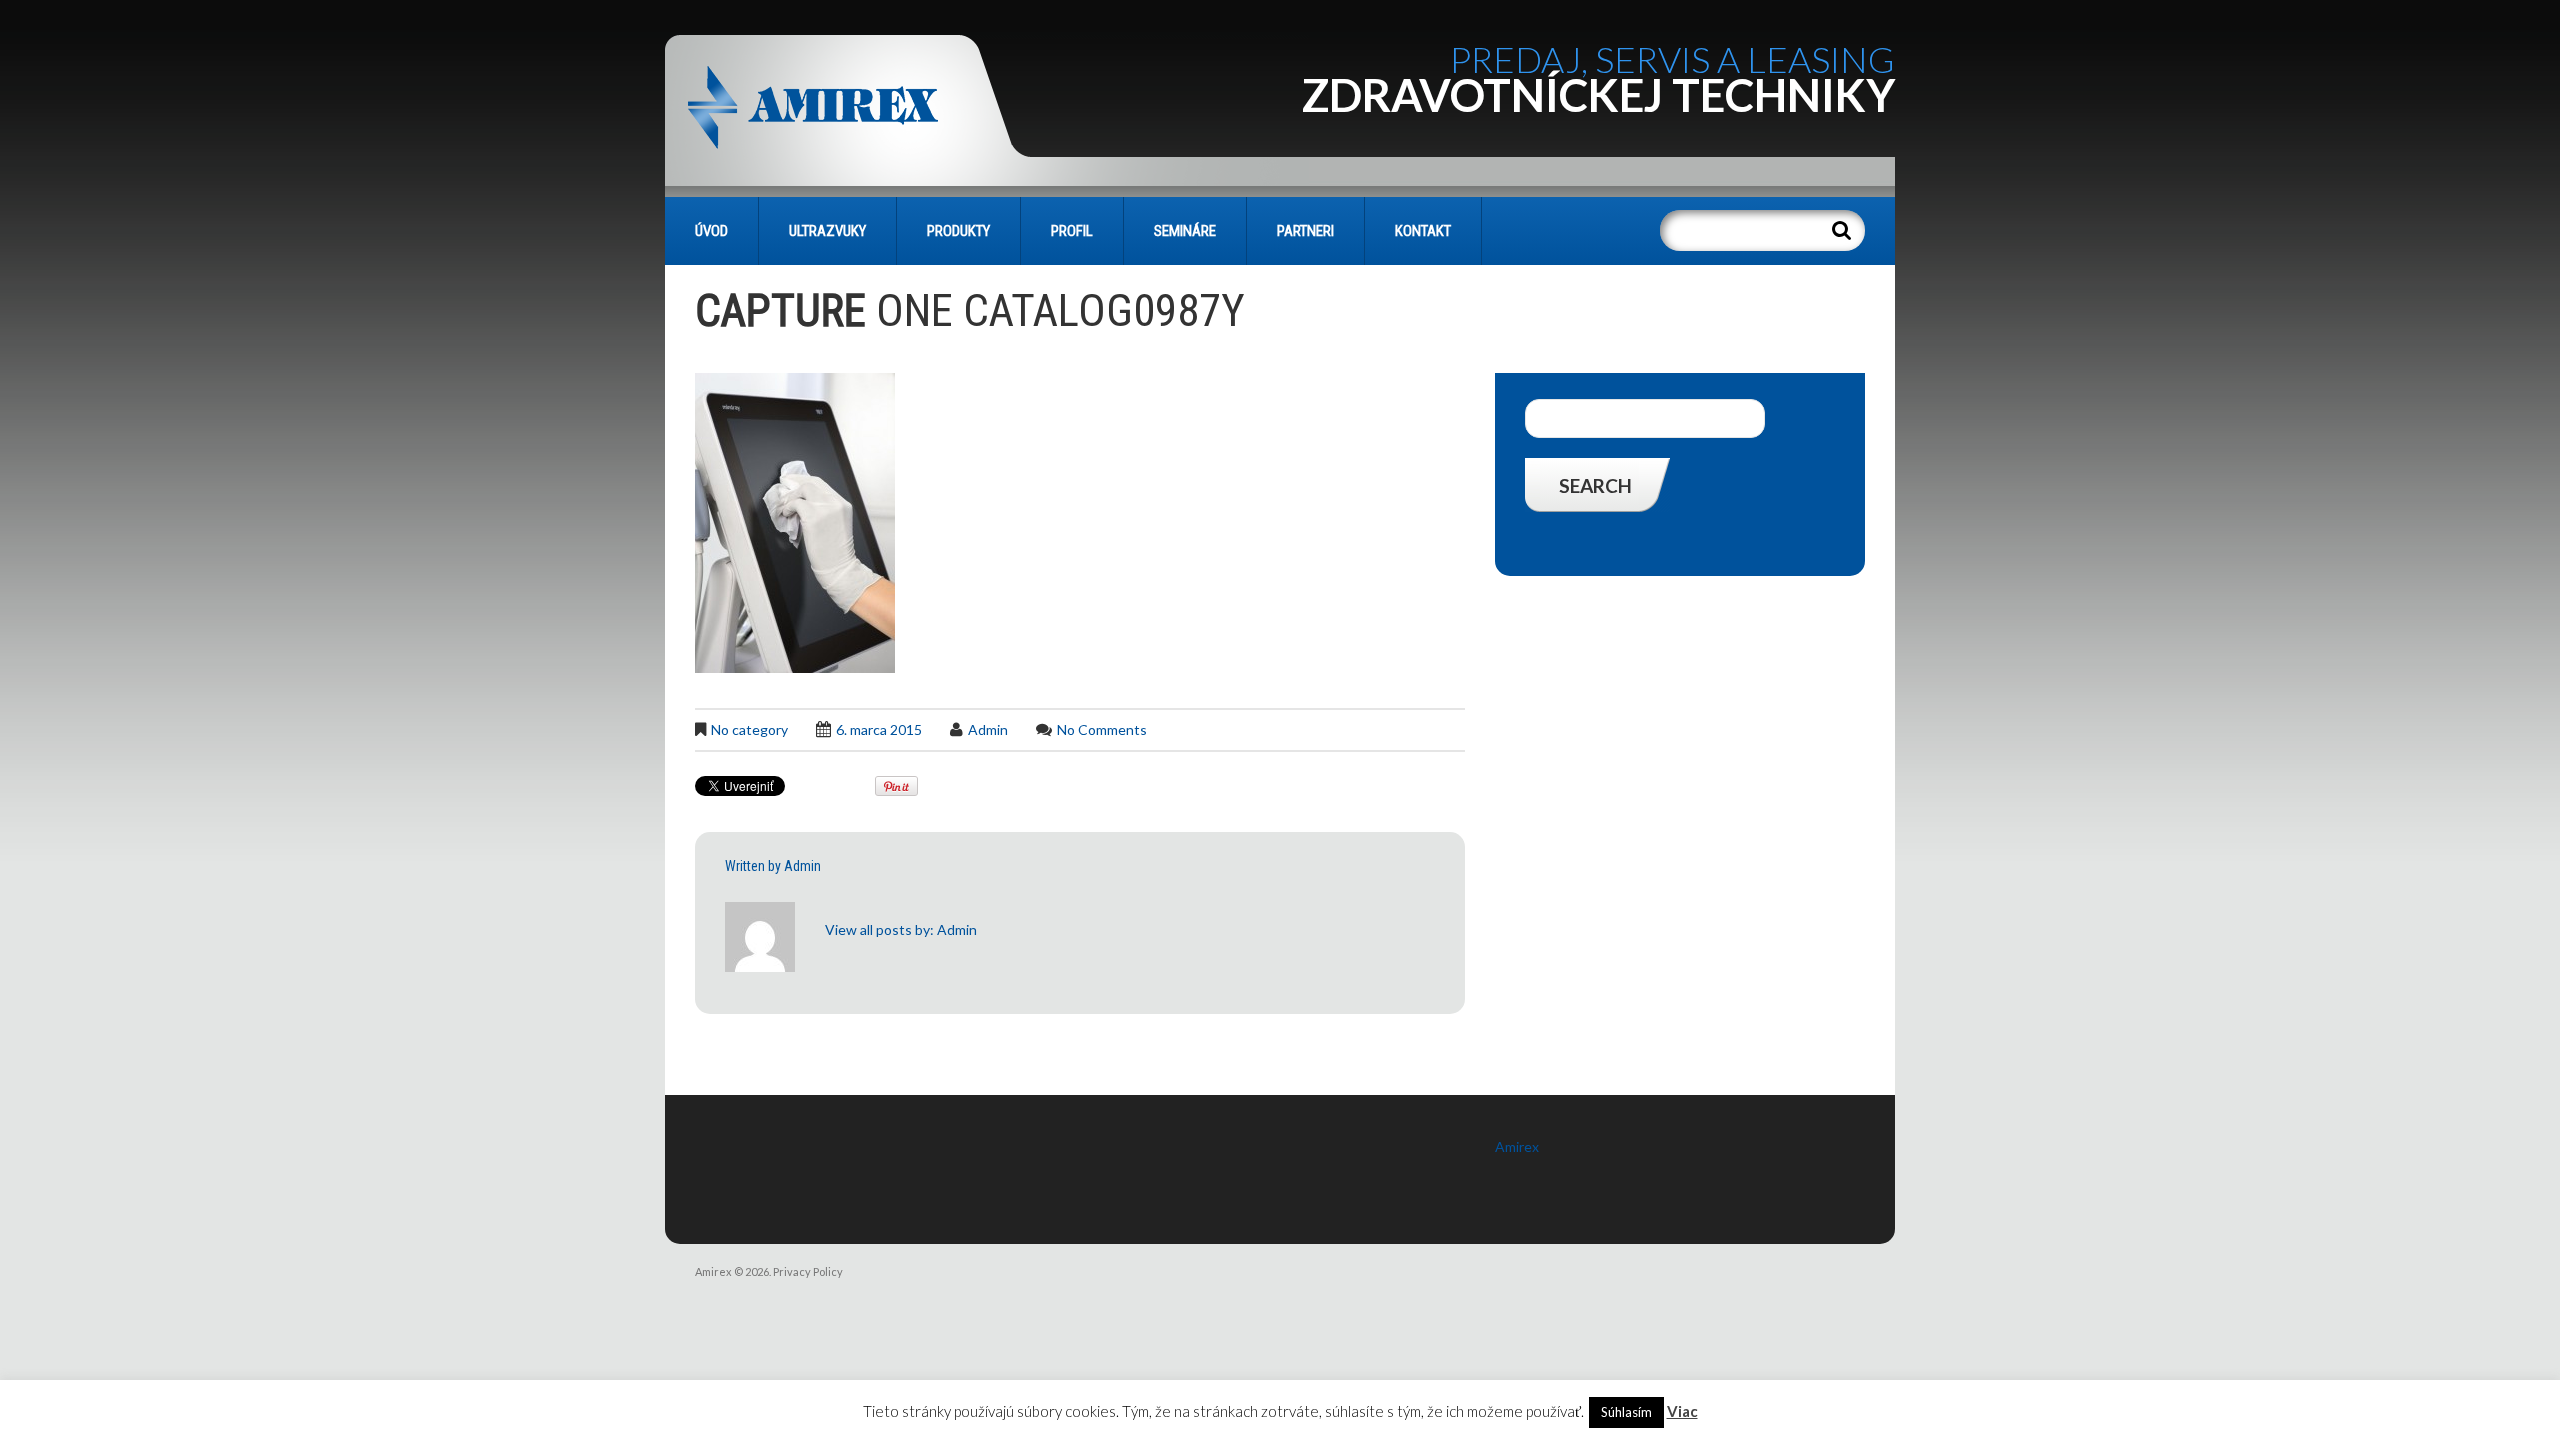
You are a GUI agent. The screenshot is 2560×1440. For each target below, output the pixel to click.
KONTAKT (1423, 231)
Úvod (711, 231)
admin (988, 729)
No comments (1102, 729)
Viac (1682, 1411)
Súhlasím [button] (1626, 1412)
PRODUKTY (958, 231)
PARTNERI (1305, 231)
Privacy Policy (808, 1271)
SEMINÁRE (1185, 231)
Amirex (1517, 1146)
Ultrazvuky (827, 231)
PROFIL (1072, 231)
